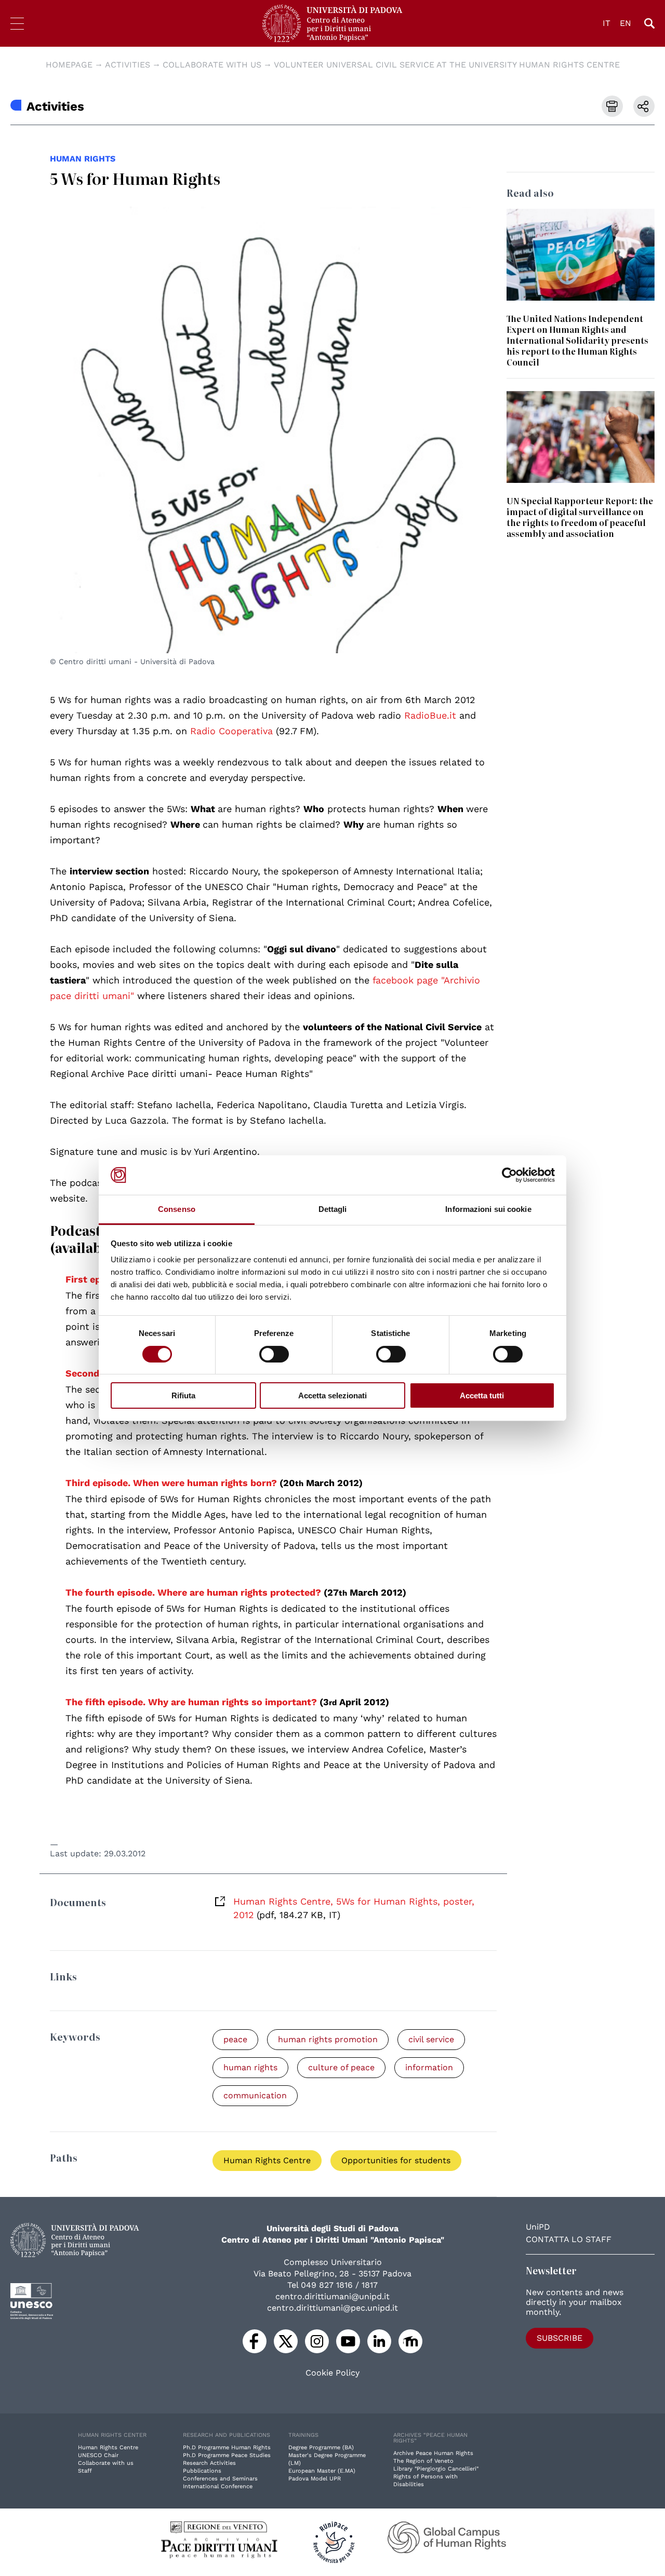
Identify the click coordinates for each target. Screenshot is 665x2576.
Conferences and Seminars (220, 2479)
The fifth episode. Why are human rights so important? (191, 1702)
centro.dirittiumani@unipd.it (332, 2296)
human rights (83, 159)
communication (255, 2095)
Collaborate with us (212, 65)
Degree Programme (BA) (321, 2447)
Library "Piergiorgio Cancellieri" (436, 2469)
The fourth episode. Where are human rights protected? (193, 1592)
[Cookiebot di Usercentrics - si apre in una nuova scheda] (509, 1175)
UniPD (538, 2227)
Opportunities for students (396, 2160)
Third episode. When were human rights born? (171, 1483)
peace (235, 2039)
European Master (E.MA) (322, 2471)
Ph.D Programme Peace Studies (227, 2455)
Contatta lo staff (569, 2239)
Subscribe (560, 2338)
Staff (85, 2471)
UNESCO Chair (98, 2455)
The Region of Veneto (423, 2461)
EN (626, 23)
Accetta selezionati (332, 1395)
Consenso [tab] (177, 1209)
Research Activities (209, 2463)
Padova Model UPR (315, 2479)
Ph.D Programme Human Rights (227, 2447)
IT (607, 23)
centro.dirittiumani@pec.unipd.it (332, 2308)
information (429, 2067)
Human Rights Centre (267, 2160)
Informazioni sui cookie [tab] (488, 1209)
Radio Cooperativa (231, 731)
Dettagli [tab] (333, 1209)
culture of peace (341, 2067)
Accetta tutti (482, 1395)
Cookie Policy (332, 2373)
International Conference (218, 2486)
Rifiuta (183, 1395)
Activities (128, 65)
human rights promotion (328, 2039)
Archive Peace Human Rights (433, 2453)
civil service (431, 2039)
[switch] (274, 1354)
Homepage (69, 65)
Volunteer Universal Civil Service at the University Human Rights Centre (447, 65)
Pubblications (202, 2471)
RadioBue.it (430, 715)
